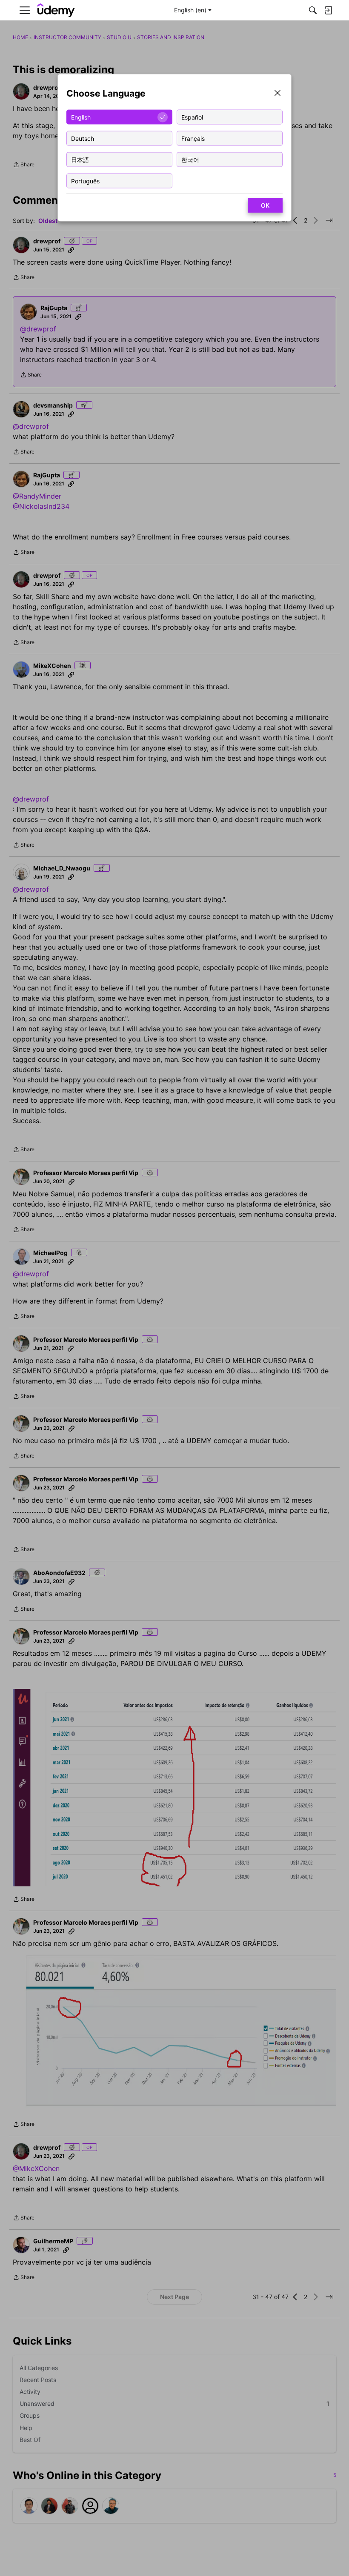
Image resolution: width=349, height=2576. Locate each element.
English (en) (190, 10)
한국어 (190, 159)
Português (85, 181)
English (81, 117)
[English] (56, 10)
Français (193, 138)
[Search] (313, 10)
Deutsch (83, 138)
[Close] (277, 94)
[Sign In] (328, 10)
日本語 (80, 159)
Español (192, 117)
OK (265, 205)
